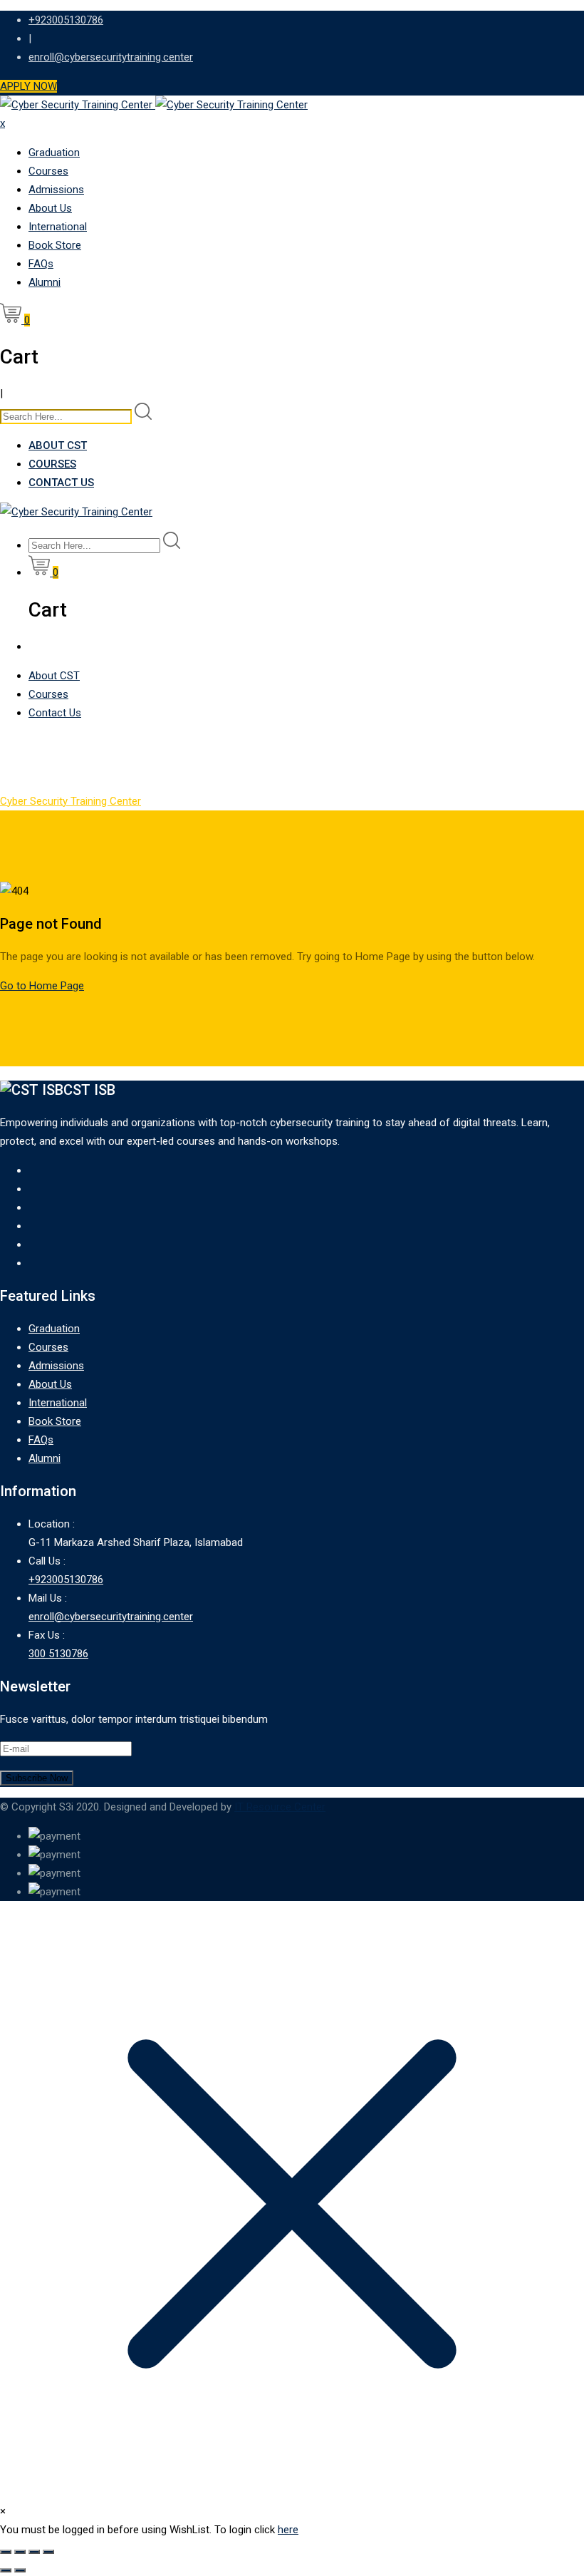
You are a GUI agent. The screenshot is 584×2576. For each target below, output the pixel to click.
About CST (58, 445)
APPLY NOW (28, 86)
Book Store (55, 245)
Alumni (45, 282)
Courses (48, 171)
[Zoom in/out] (6, 2552)
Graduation (54, 153)
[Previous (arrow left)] (6, 2570)
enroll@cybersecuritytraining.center (111, 57)
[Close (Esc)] (48, 2552)
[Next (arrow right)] (20, 2570)
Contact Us (61, 483)
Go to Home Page (42, 986)
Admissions (56, 190)
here (288, 2530)
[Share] (34, 2552)
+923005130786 (66, 20)
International (58, 227)
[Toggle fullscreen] (20, 2552)
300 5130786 (58, 1654)
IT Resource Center (280, 1807)
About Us (50, 208)
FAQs (41, 264)
